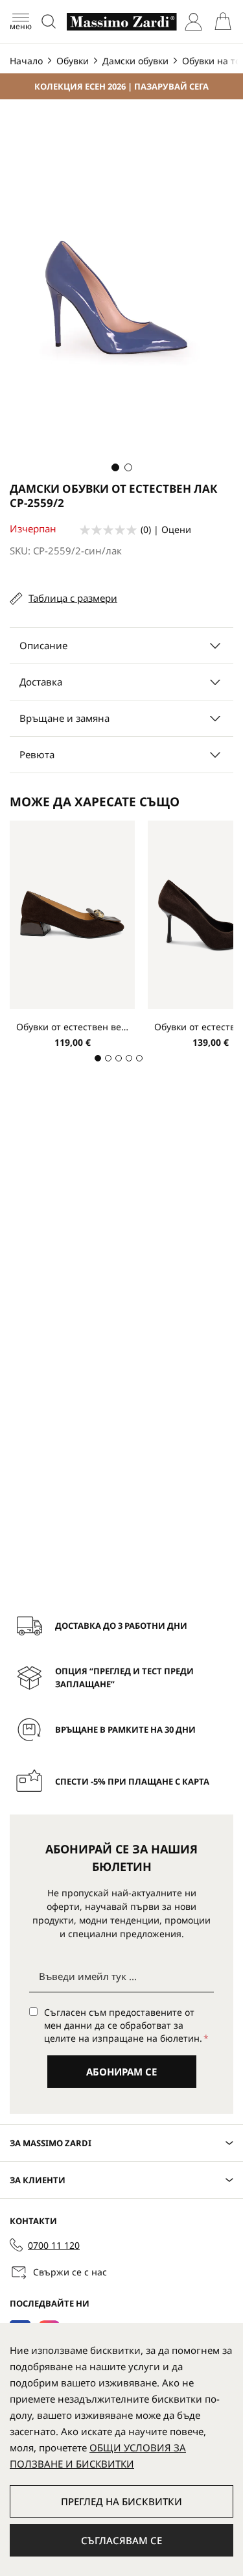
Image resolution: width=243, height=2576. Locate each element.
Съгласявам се (121, 2540)
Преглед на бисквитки (121, 2501)
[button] (115, 467)
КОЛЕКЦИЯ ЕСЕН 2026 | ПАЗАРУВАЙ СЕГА (121, 86)
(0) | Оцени (166, 529)
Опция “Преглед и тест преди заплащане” (124, 1678)
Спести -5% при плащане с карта (132, 1781)
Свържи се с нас (70, 2272)
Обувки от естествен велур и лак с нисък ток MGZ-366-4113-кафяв (72, 1027)
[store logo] (122, 22)
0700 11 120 (54, 2245)
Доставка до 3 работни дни (121, 1626)
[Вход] (193, 22)
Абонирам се (121, 2072)
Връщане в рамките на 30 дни (125, 1729)
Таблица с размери (73, 598)
